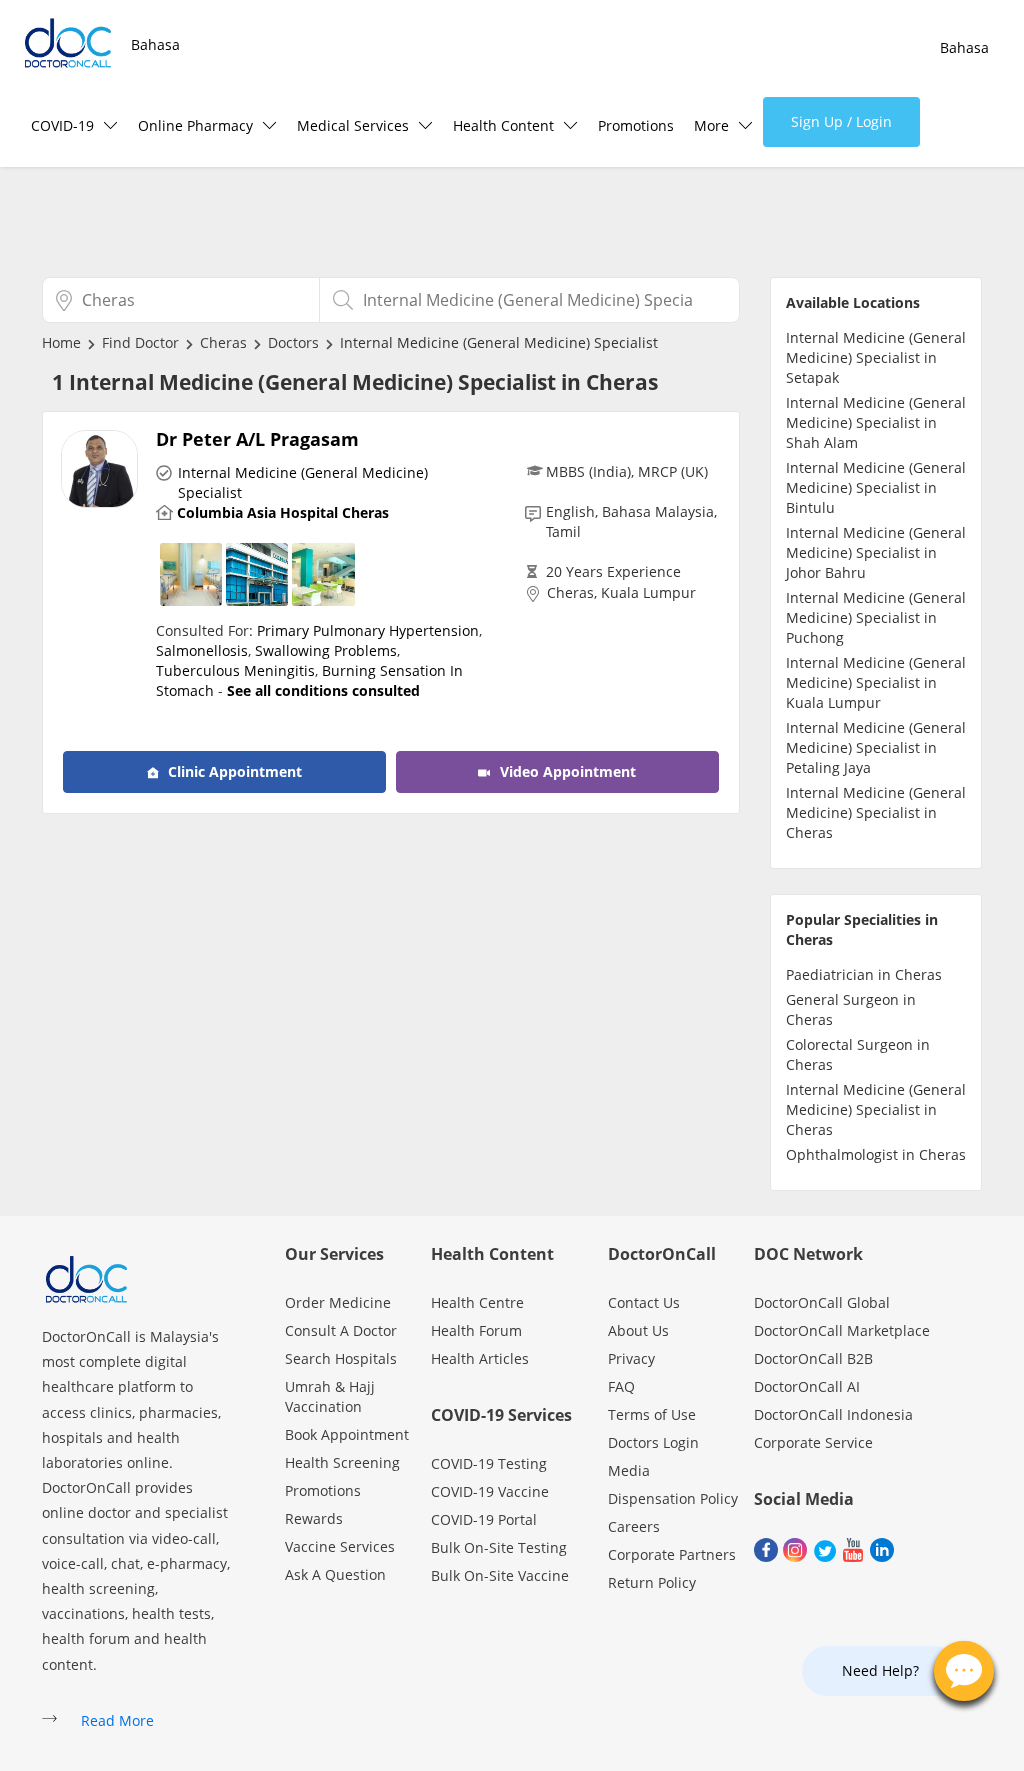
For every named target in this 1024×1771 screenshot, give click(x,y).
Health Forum (476, 1330)
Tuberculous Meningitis (235, 670)
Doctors (293, 342)
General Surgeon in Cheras (851, 1009)
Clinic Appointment (233, 771)
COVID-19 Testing (489, 1463)
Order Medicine (338, 1302)
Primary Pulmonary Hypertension (368, 630)
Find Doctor (140, 342)
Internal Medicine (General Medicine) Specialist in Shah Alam (876, 422)
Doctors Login (653, 1442)
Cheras (223, 342)
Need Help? (880, 1670)
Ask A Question (335, 1574)
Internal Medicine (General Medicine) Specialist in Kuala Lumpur (876, 682)
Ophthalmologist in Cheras (876, 1154)
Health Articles (480, 1358)
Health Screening (342, 1462)
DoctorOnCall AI (807, 1386)
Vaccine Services (340, 1546)
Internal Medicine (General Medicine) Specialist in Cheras (876, 812)
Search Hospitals (341, 1358)
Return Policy (652, 1582)
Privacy (631, 1358)
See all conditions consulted (323, 690)
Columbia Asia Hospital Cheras (283, 512)
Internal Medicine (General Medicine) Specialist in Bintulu (876, 487)
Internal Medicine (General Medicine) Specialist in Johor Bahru (876, 552)
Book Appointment (347, 1434)
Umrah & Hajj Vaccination (330, 1396)
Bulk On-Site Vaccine (500, 1575)
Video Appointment (566, 771)
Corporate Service (813, 1442)
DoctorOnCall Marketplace (842, 1330)
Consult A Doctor (341, 1330)
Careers (634, 1526)
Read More (117, 1720)
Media (629, 1470)
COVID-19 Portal (484, 1519)
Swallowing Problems (326, 650)
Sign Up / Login (841, 121)
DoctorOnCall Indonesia (833, 1414)
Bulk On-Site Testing (499, 1547)
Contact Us (644, 1302)
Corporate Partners (672, 1554)
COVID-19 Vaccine (490, 1491)
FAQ (621, 1386)
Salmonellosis (202, 650)
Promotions (636, 125)
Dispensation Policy (673, 1498)
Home (61, 342)
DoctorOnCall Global (822, 1302)
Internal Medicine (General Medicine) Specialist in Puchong (876, 617)
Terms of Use (652, 1414)
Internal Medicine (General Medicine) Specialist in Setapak (876, 357)
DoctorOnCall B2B (813, 1358)
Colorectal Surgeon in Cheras (858, 1054)
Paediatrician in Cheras (864, 974)
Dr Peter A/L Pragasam (257, 439)
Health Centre (477, 1302)
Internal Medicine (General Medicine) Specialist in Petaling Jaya (876, 747)
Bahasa (155, 44)
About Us (638, 1330)
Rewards (314, 1518)
